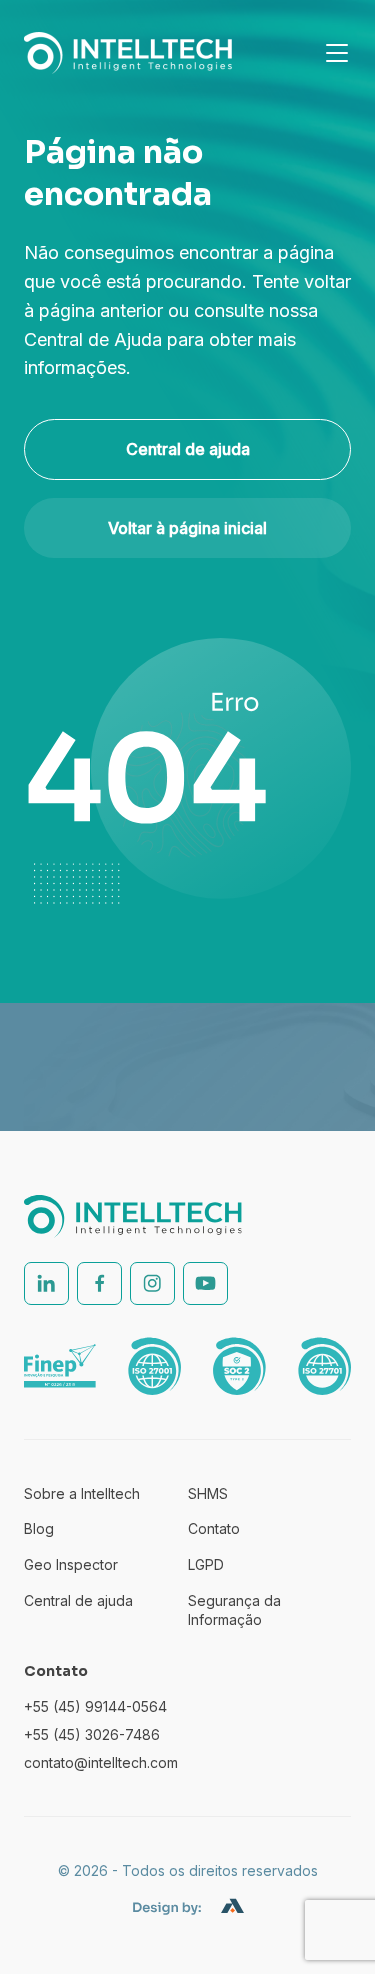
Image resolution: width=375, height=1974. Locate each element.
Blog (39, 1528)
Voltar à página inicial (187, 528)
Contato (214, 1528)
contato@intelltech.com (101, 1762)
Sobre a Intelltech (82, 1493)
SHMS (208, 1493)
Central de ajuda (188, 449)
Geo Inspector (71, 1564)
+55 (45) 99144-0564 (95, 1706)
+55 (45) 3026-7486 (92, 1734)
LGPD (206, 1564)
